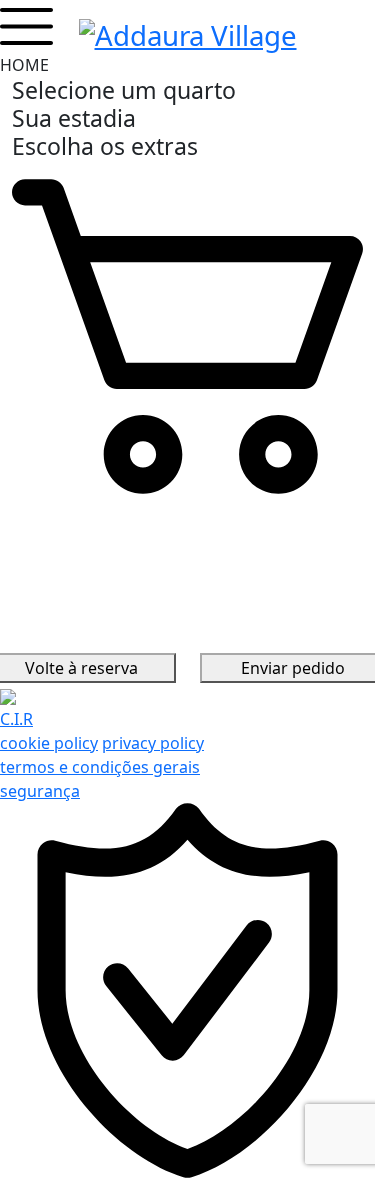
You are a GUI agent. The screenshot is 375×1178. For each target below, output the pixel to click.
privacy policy (153, 743)
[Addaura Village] (188, 32)
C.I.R (16, 719)
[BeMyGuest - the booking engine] (8, 695)
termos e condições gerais (100, 767)
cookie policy (49, 743)
